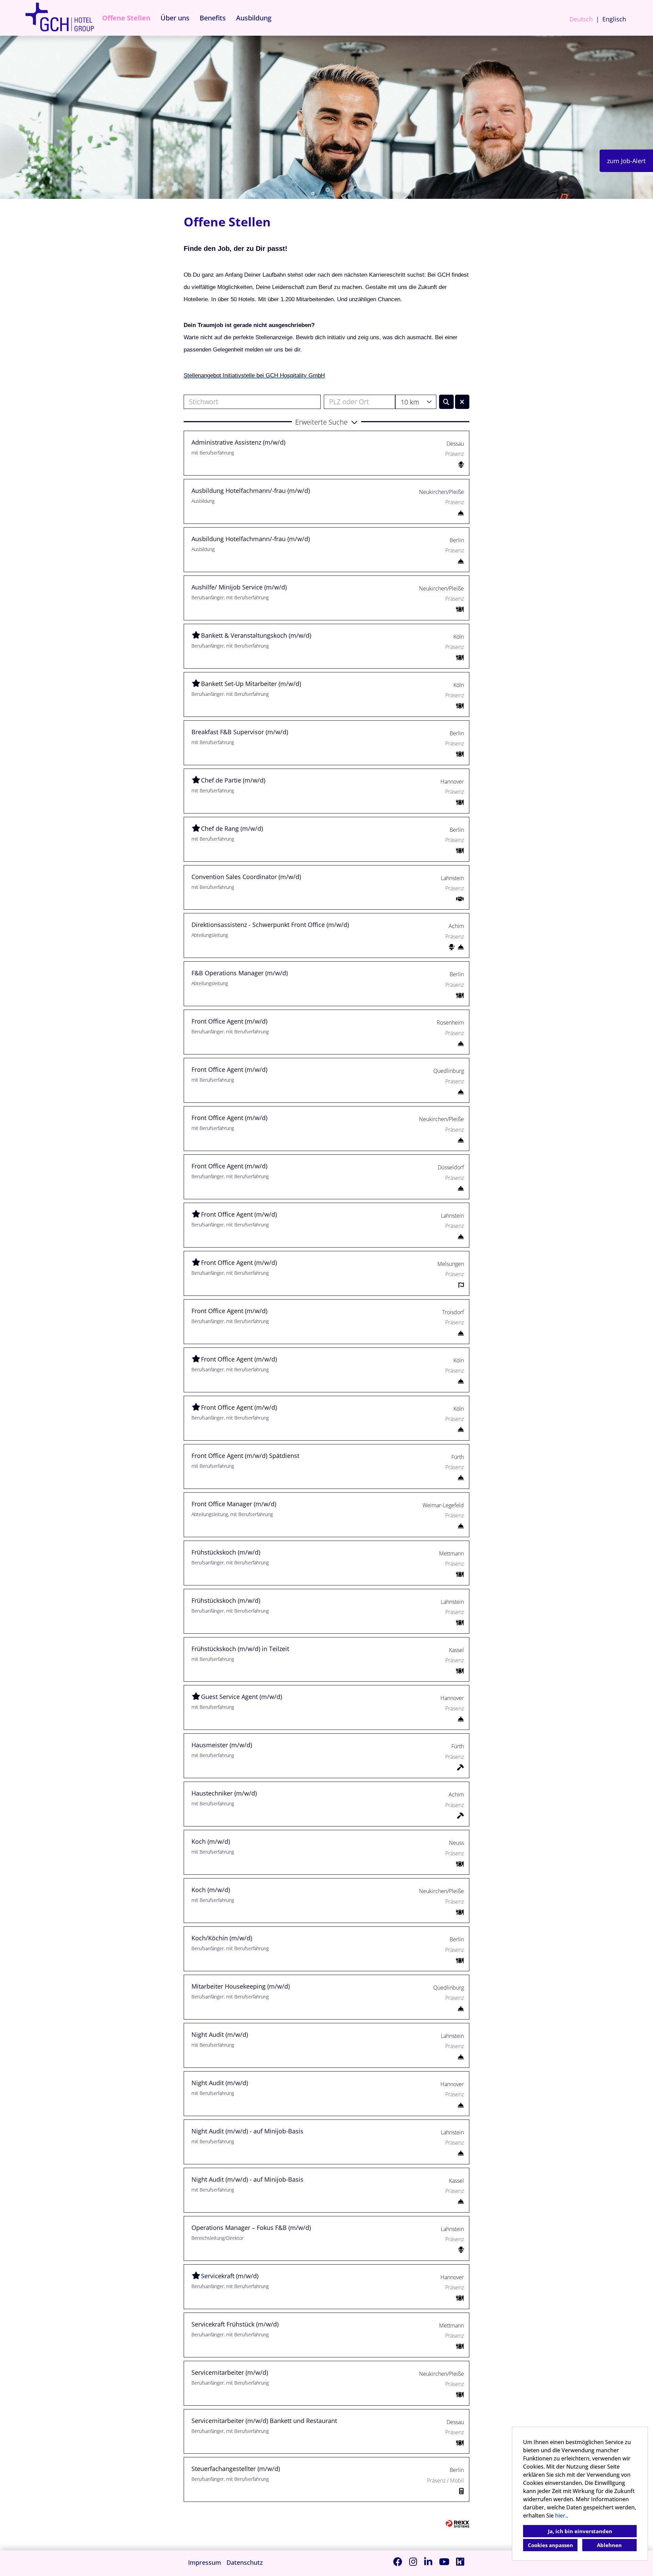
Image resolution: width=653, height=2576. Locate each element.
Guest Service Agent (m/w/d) (241, 1697)
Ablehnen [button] (609, 2545)
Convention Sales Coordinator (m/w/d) (246, 877)
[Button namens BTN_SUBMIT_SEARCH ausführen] (446, 402)
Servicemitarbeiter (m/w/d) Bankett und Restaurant (264, 2421)
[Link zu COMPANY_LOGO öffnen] (60, 18)
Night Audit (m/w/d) (220, 2034)
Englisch (614, 19)
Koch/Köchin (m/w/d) (222, 1938)
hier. (561, 2515)
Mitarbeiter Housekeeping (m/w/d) (241, 1986)
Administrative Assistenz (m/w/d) (238, 442)
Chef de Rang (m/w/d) (232, 828)
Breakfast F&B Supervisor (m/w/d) (240, 732)
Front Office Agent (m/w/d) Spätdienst (245, 1456)
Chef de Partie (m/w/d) (233, 780)
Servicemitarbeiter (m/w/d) (230, 2372)
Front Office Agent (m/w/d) (229, 1021)
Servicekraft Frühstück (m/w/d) (235, 2324)
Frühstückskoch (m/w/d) (226, 1552)
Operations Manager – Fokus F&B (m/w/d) (251, 2228)
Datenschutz (245, 2562)
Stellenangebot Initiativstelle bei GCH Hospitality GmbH (254, 375)
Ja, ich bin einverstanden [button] (580, 2531)
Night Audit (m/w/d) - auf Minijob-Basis (247, 2131)
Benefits (213, 18)
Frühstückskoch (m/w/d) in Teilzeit (240, 1649)
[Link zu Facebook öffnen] (398, 2562)
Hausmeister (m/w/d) (222, 1745)
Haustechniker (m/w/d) (224, 1793)
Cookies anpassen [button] (550, 2545)
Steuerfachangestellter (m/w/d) (236, 2469)
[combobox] (416, 402)
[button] (326, 422)
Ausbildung (254, 18)
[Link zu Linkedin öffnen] (428, 2562)
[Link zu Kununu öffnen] (460, 2562)
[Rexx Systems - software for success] (457, 2524)
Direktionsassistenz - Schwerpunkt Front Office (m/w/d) (270, 925)
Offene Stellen (126, 18)
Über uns (175, 18)
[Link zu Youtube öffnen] (444, 2562)
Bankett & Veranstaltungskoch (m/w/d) (256, 635)
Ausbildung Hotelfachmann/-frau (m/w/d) (251, 491)
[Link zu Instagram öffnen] (413, 2562)
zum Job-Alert (626, 161)
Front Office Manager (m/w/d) (234, 1504)
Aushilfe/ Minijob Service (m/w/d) (239, 587)
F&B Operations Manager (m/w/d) (240, 973)
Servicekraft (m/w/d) (230, 2276)
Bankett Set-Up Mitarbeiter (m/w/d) (251, 684)
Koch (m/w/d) (211, 1841)
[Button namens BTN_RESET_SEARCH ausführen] (462, 402)
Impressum (205, 2562)
